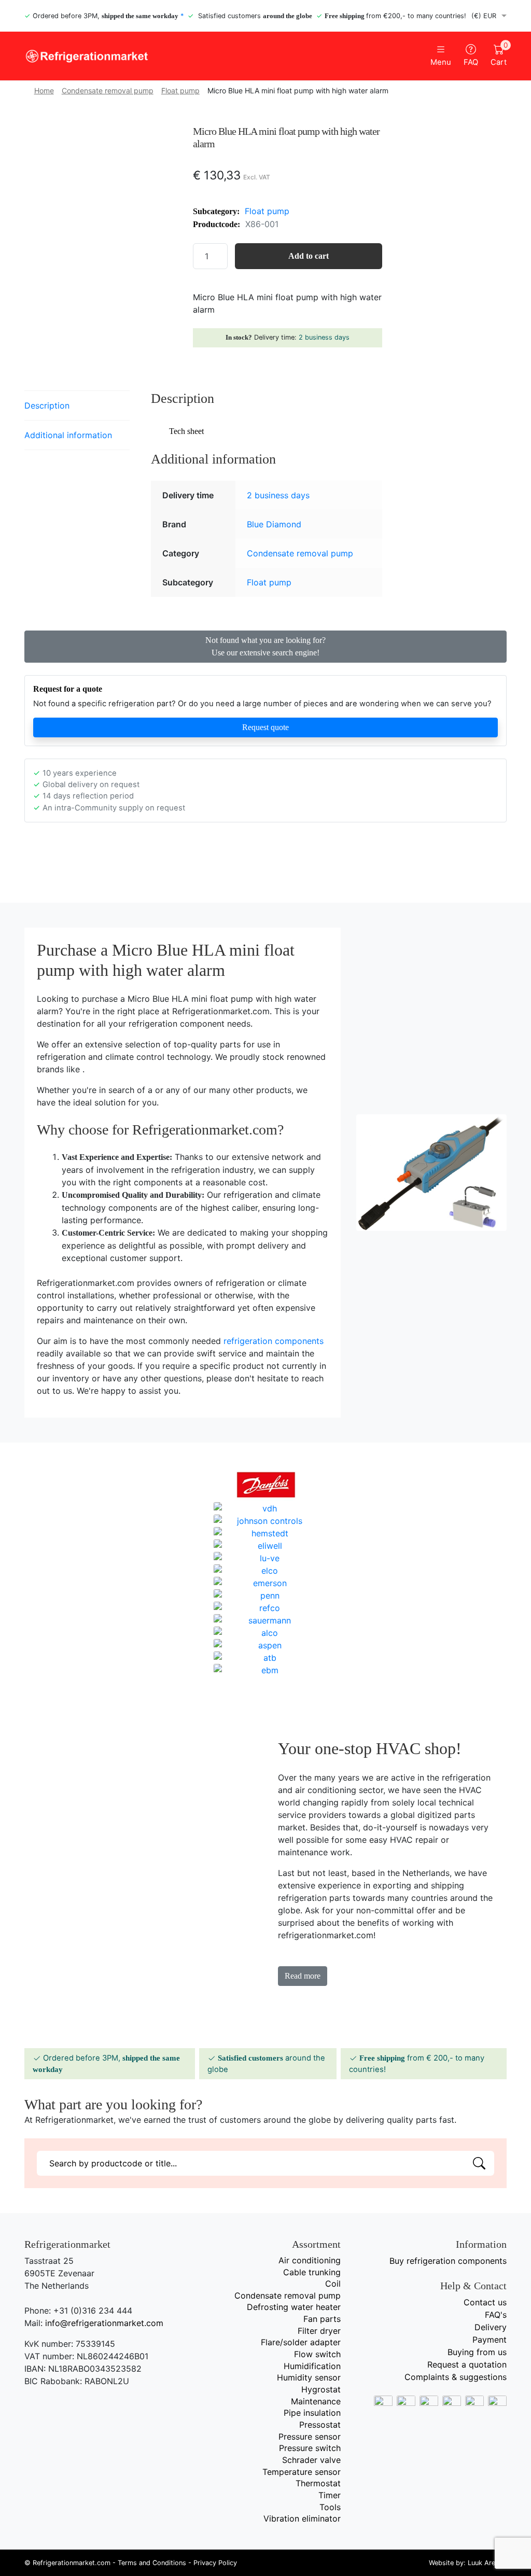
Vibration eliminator (302, 2518)
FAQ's (496, 2315)
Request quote (265, 727)
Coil (333, 2284)
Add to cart (309, 256)
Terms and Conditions (152, 2563)
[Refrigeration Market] (141, 56)
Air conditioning (310, 2260)
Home (44, 90)
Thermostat (318, 2483)
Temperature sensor (302, 2472)
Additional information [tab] (68, 435)
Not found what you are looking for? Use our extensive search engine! (265, 646)
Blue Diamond (274, 524)
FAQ (471, 62)
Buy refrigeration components (448, 2261)
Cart (499, 55)
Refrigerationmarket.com (72, 2563)
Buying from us (477, 2352)
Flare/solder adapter (301, 2342)
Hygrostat (321, 2389)
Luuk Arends (487, 2563)
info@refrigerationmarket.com (104, 2323)
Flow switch (317, 2354)
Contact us (485, 2302)
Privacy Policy (215, 2563)
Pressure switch (310, 2448)
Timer (330, 2495)
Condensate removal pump (108, 90)
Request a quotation (467, 2364)
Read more (303, 1976)
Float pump (180, 90)
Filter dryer (319, 2331)
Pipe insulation (312, 2413)
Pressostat (320, 2425)
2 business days (324, 337)
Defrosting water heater (294, 2307)
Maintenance (316, 2401)
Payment (490, 2340)
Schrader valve (311, 2460)
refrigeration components (274, 1341)
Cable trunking (312, 2272)
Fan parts (322, 2319)
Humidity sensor (309, 2377)
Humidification (312, 2366)
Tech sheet (186, 431)
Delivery (491, 2327)
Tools (330, 2507)
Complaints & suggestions (456, 2377)
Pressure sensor (310, 2437)
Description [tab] (47, 405)
